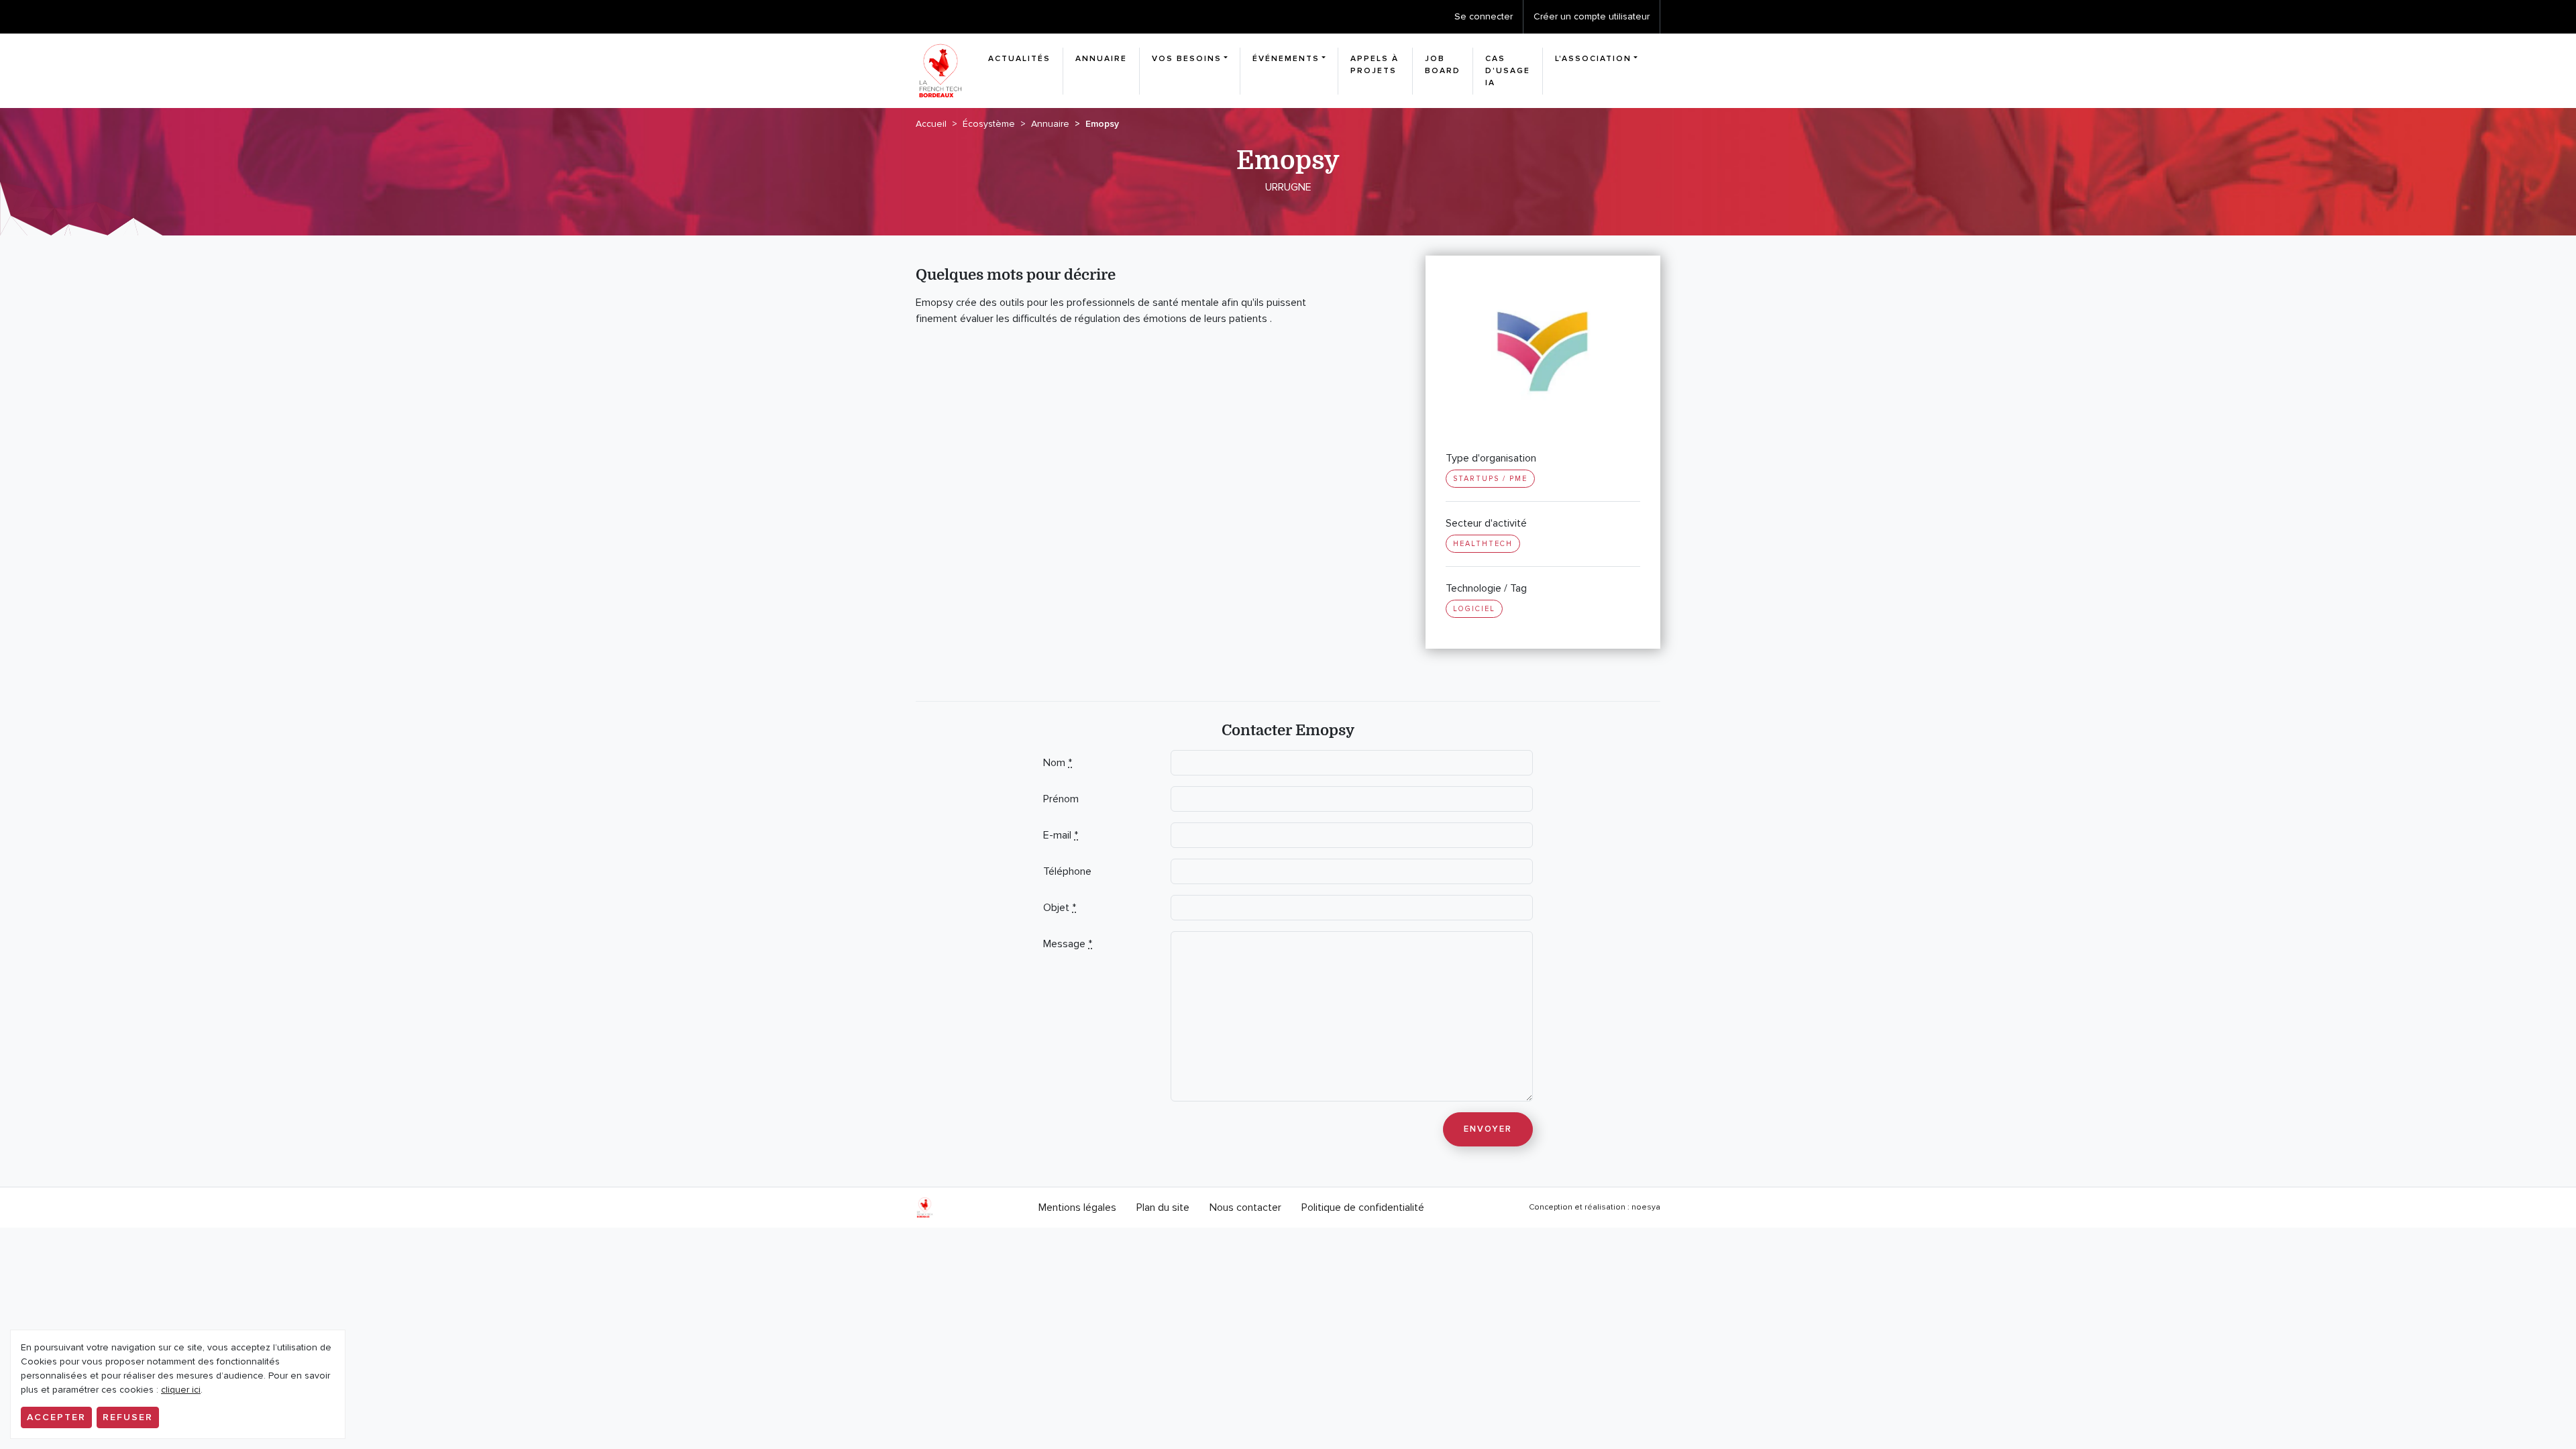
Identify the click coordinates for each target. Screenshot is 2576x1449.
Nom (1058, 763)
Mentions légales (1077, 1207)
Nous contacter (1245, 1207)
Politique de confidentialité (1363, 1207)
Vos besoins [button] (1187, 59)
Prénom (1061, 799)
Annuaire (1101, 59)
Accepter (56, 1417)
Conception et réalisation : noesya (1595, 1207)
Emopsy (1102, 124)
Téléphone (1067, 871)
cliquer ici (181, 1390)
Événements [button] (1286, 59)
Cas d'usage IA (1508, 71)
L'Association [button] (1593, 59)
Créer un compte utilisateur (1592, 16)
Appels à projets (1375, 65)
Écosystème (989, 124)
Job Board (1443, 65)
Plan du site (1163, 1207)
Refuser (128, 1417)
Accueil (931, 124)
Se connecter (1484, 16)
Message (1068, 944)
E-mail (1061, 835)
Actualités (1019, 59)
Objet (1060, 908)
